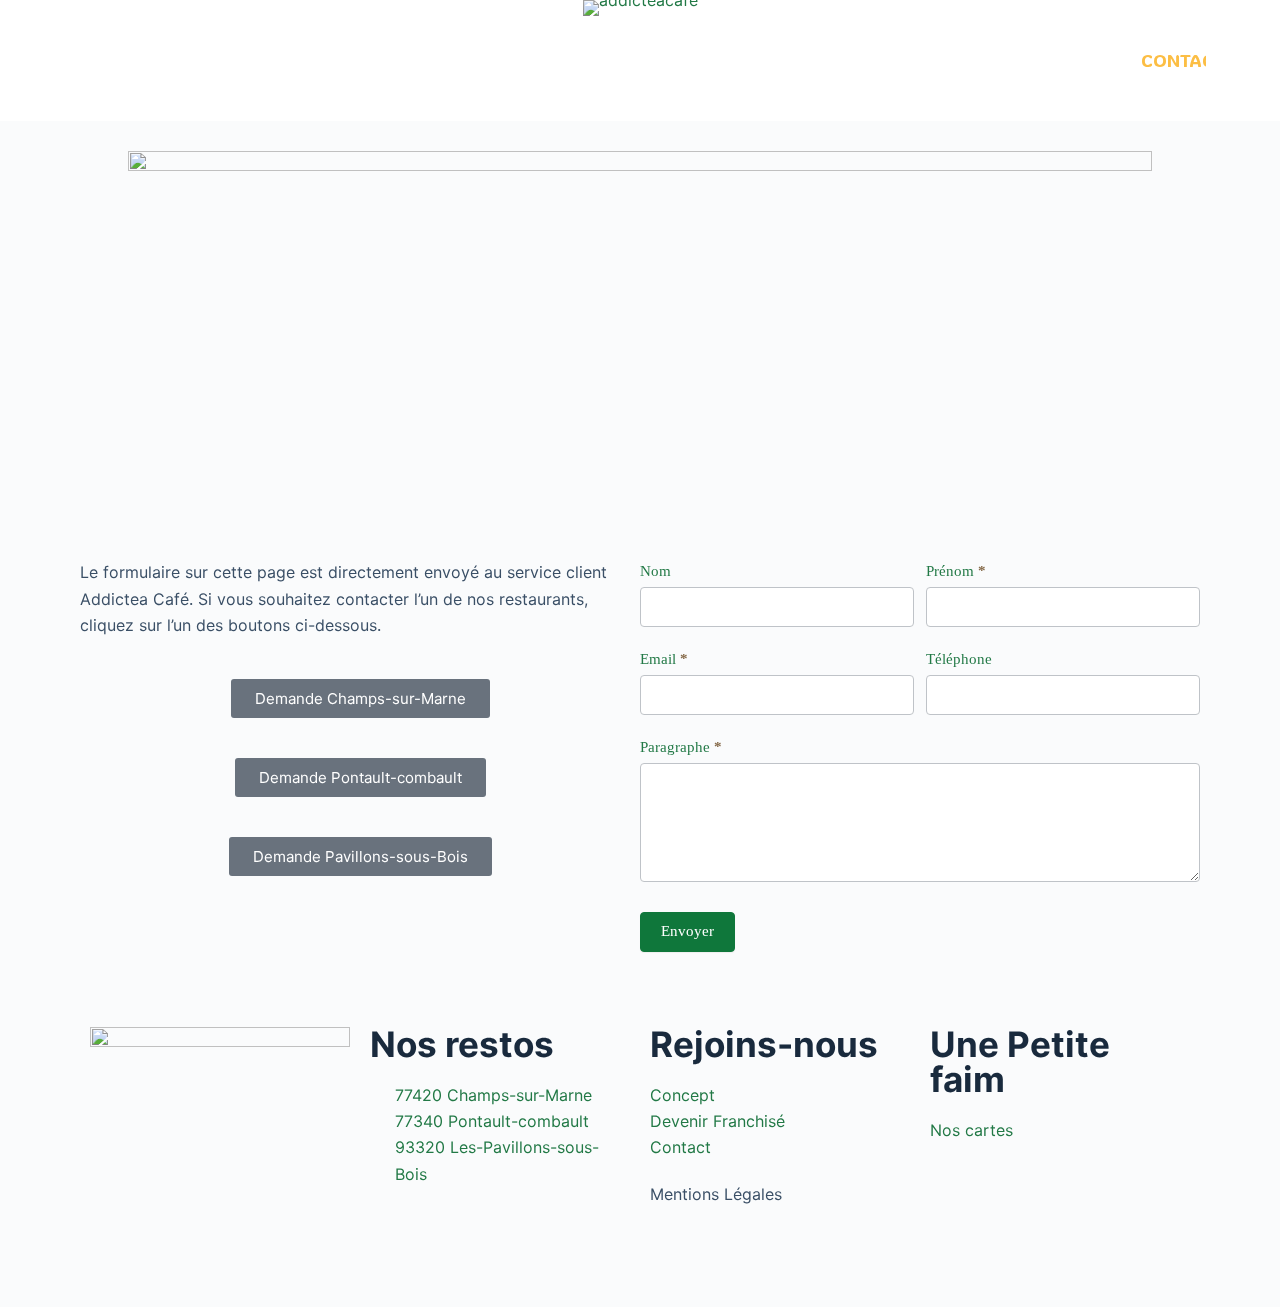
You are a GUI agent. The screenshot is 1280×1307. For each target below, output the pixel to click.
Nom (655, 571)
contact (1183, 60)
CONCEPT (225, 60)
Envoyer (687, 931)
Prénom (956, 571)
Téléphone (959, 659)
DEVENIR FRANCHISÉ (1029, 60)
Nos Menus (343, 60)
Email (664, 659)
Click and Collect (507, 60)
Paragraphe (681, 747)
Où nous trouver (813, 60)
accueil (123, 60)
